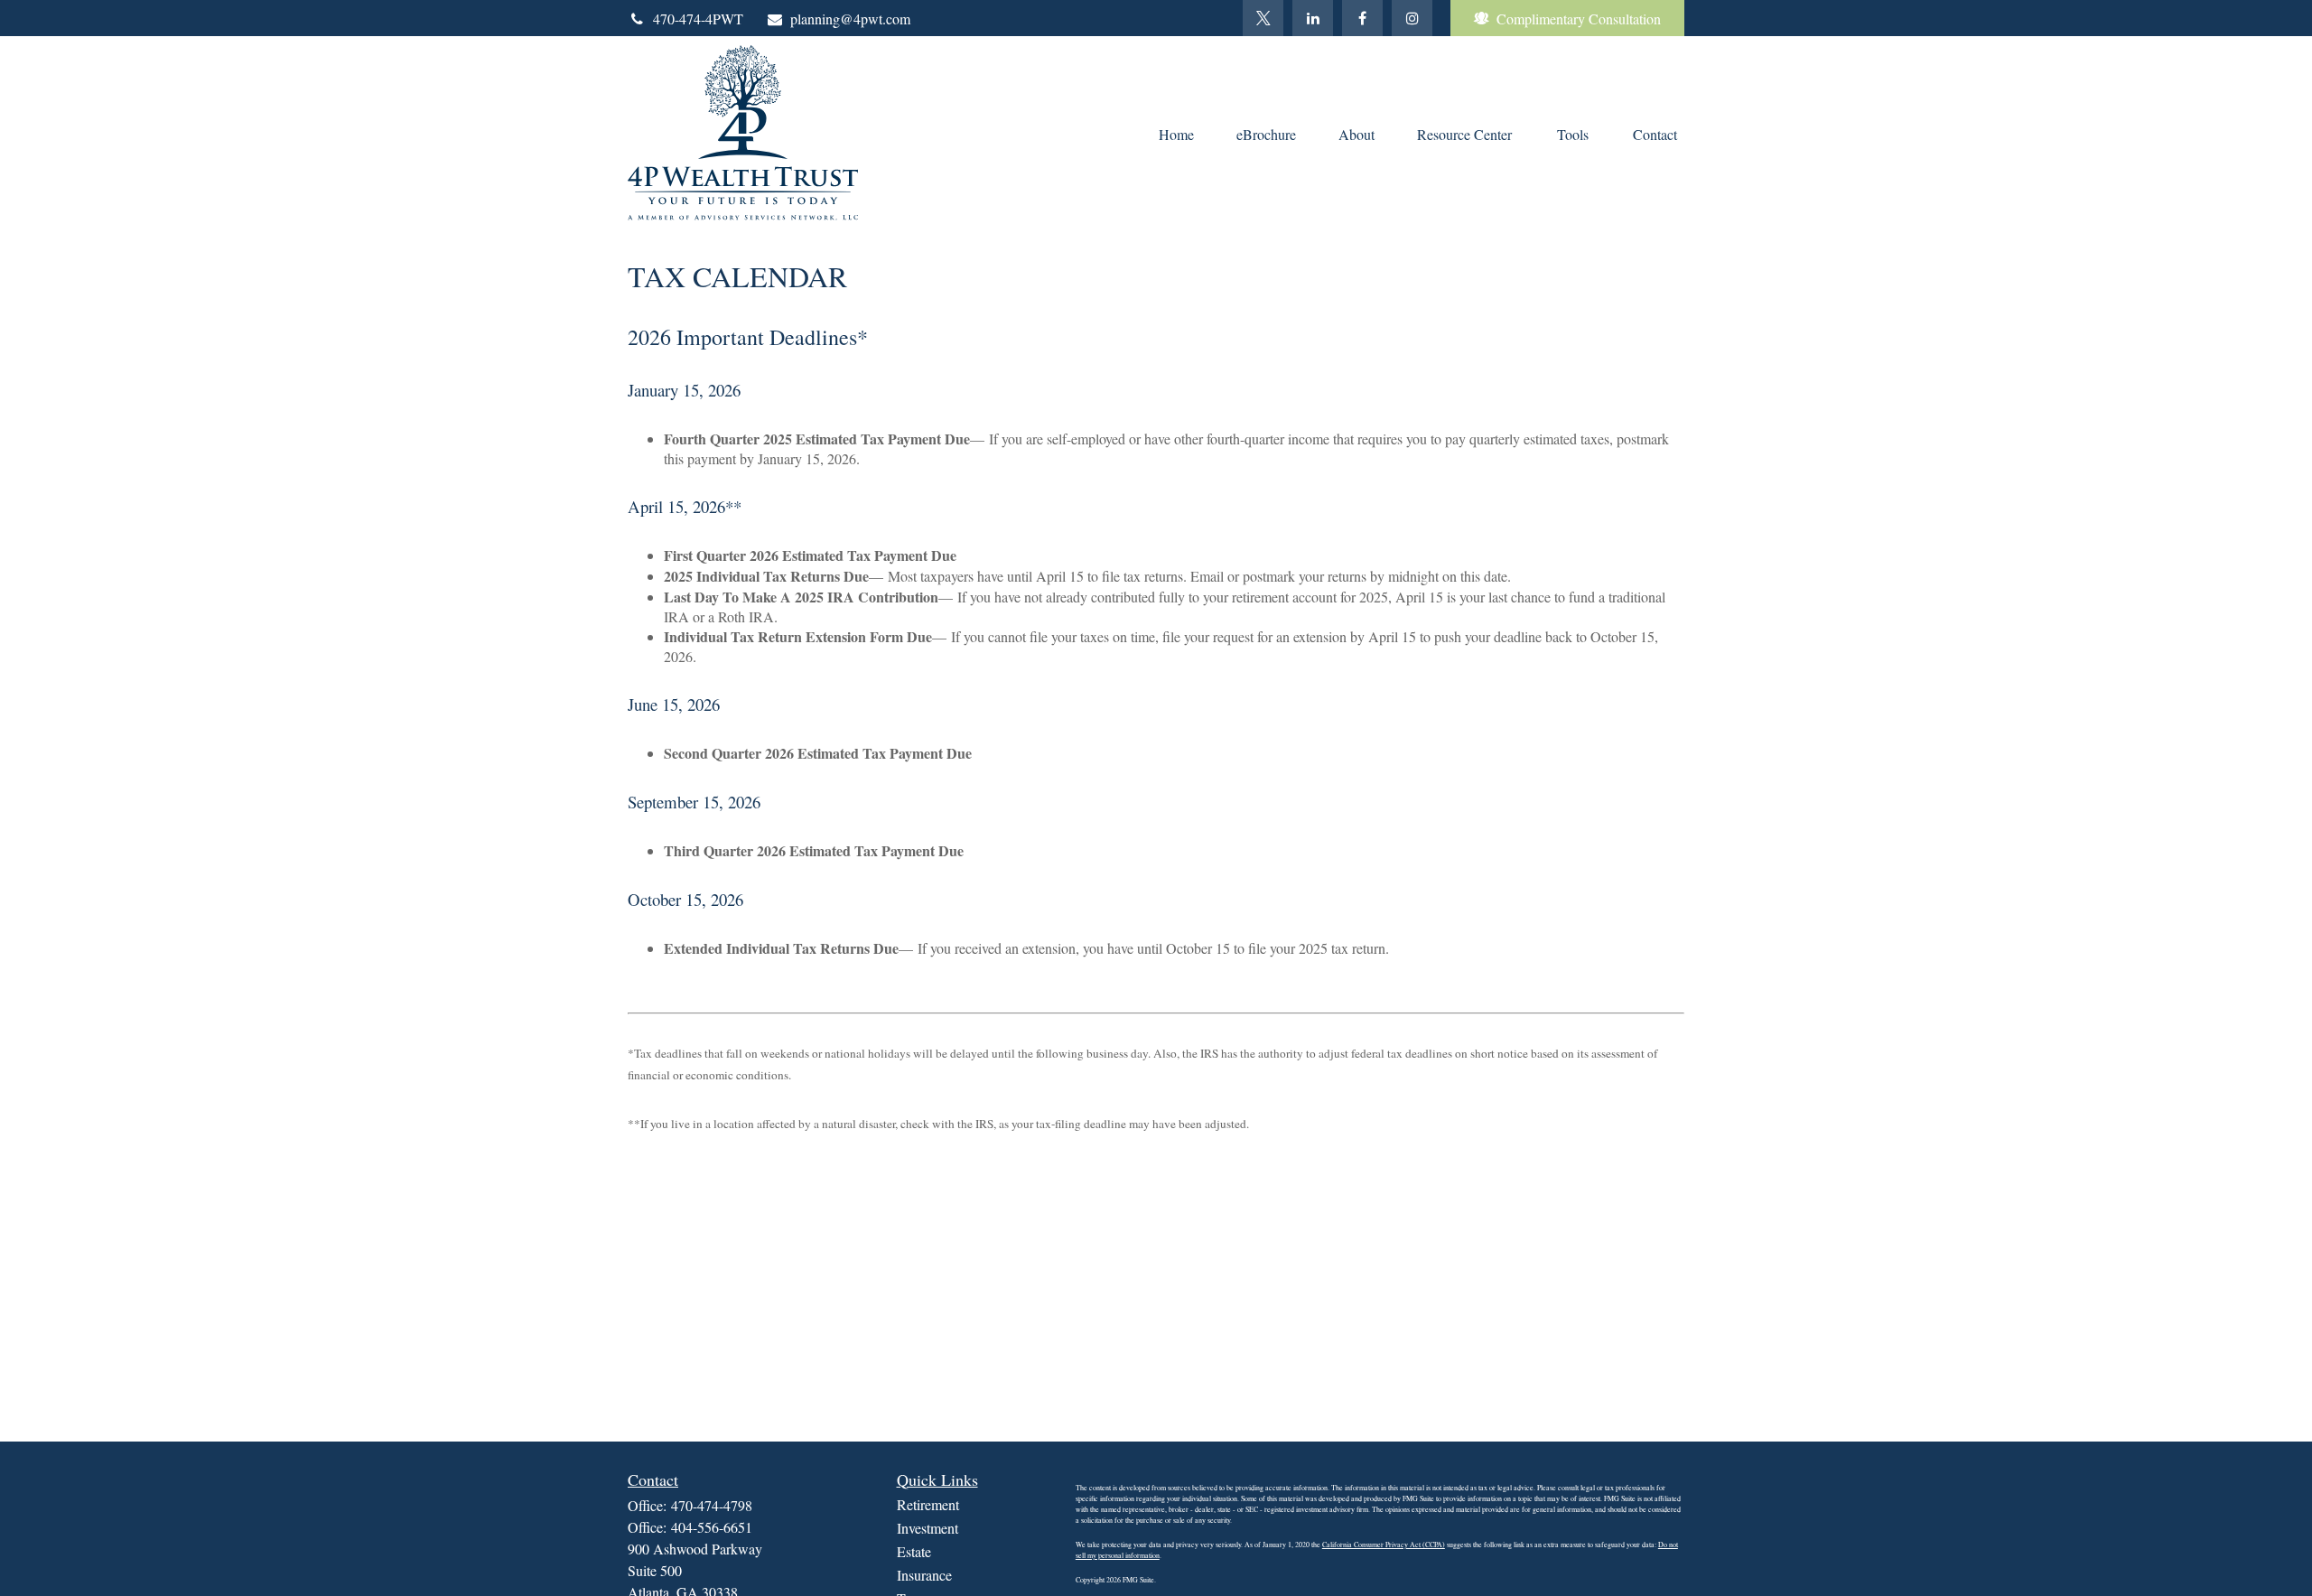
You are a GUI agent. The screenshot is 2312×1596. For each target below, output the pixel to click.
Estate (914, 1551)
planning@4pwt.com (850, 19)
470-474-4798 (712, 1505)
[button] (1176, 133)
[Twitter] (1263, 18)
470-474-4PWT (698, 19)
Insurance (924, 1575)
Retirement (928, 1504)
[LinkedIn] (1313, 18)
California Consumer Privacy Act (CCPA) (1384, 1545)
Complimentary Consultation (1579, 19)
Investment (928, 1528)
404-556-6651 (712, 1527)
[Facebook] (1362, 18)
